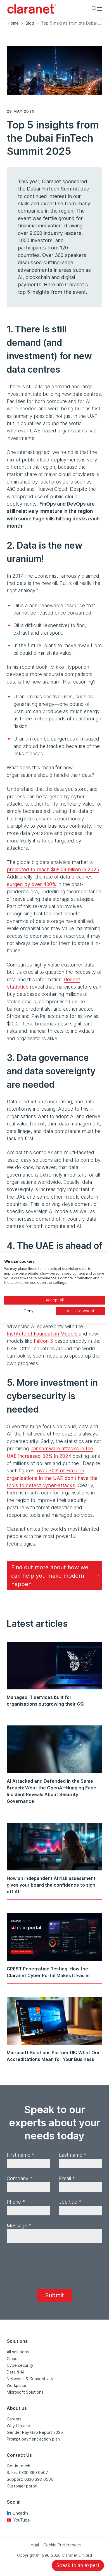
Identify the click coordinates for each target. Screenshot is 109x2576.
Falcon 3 (43, 1341)
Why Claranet (19, 2426)
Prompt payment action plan (33, 2439)
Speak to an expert (78, 2565)
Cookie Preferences (62, 2545)
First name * (21, 2155)
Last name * (73, 2155)
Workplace (16, 2385)
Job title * (70, 2202)
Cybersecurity (20, 2365)
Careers (14, 2419)
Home (13, 23)
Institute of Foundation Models (42, 1334)
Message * (19, 2226)
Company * (20, 2178)
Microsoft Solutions (25, 2392)
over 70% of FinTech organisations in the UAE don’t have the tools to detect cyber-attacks (52, 1478)
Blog (30, 23)
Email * (67, 2178)
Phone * (16, 2202)
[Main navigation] (99, 9)
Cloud (12, 2359)
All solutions (18, 2352)
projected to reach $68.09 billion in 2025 (53, 869)
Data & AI (15, 2372)
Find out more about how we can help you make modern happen (50, 1576)
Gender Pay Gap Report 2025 (35, 2432)
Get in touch (18, 2466)
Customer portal (22, 2486)
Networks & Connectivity (30, 2379)
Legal (34, 2545)
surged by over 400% (31, 884)
